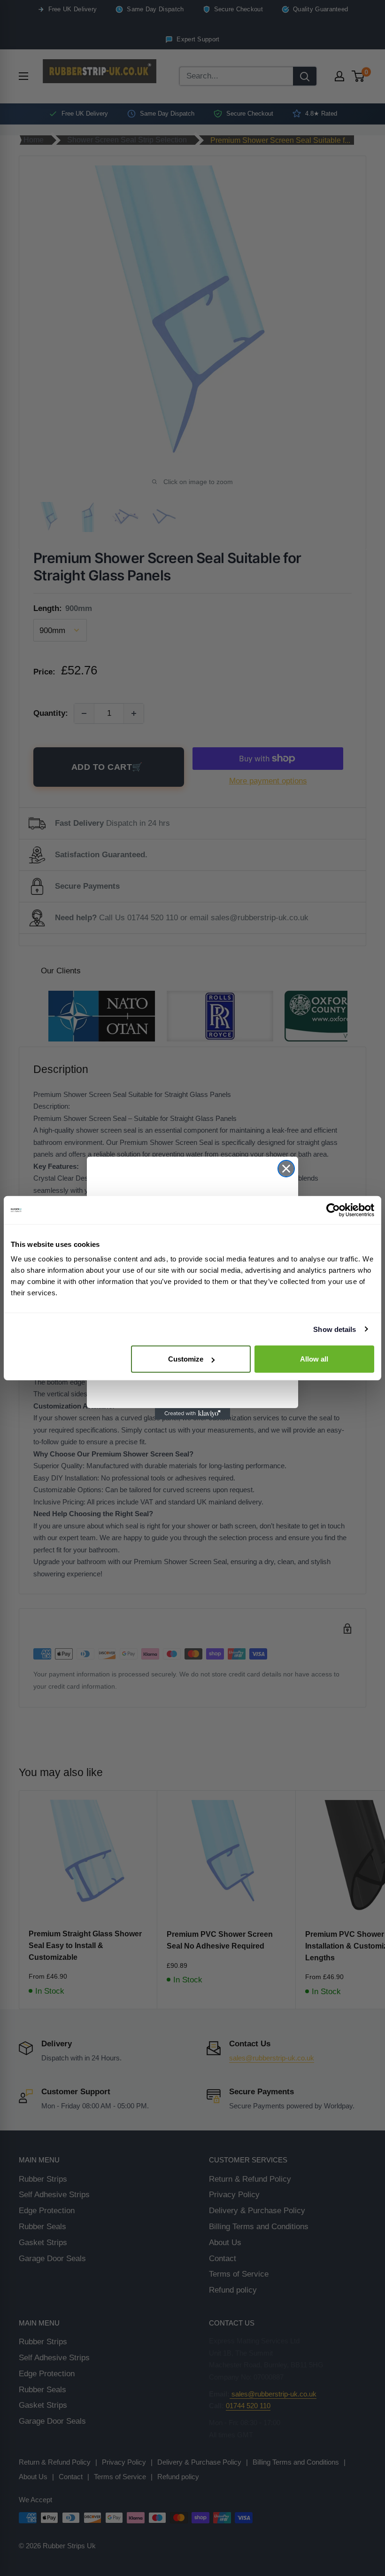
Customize (186, 1359)
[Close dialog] (286, 1169)
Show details (335, 1329)
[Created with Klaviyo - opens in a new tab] (192, 1414)
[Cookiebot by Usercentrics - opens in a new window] (333, 1210)
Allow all (314, 1359)
